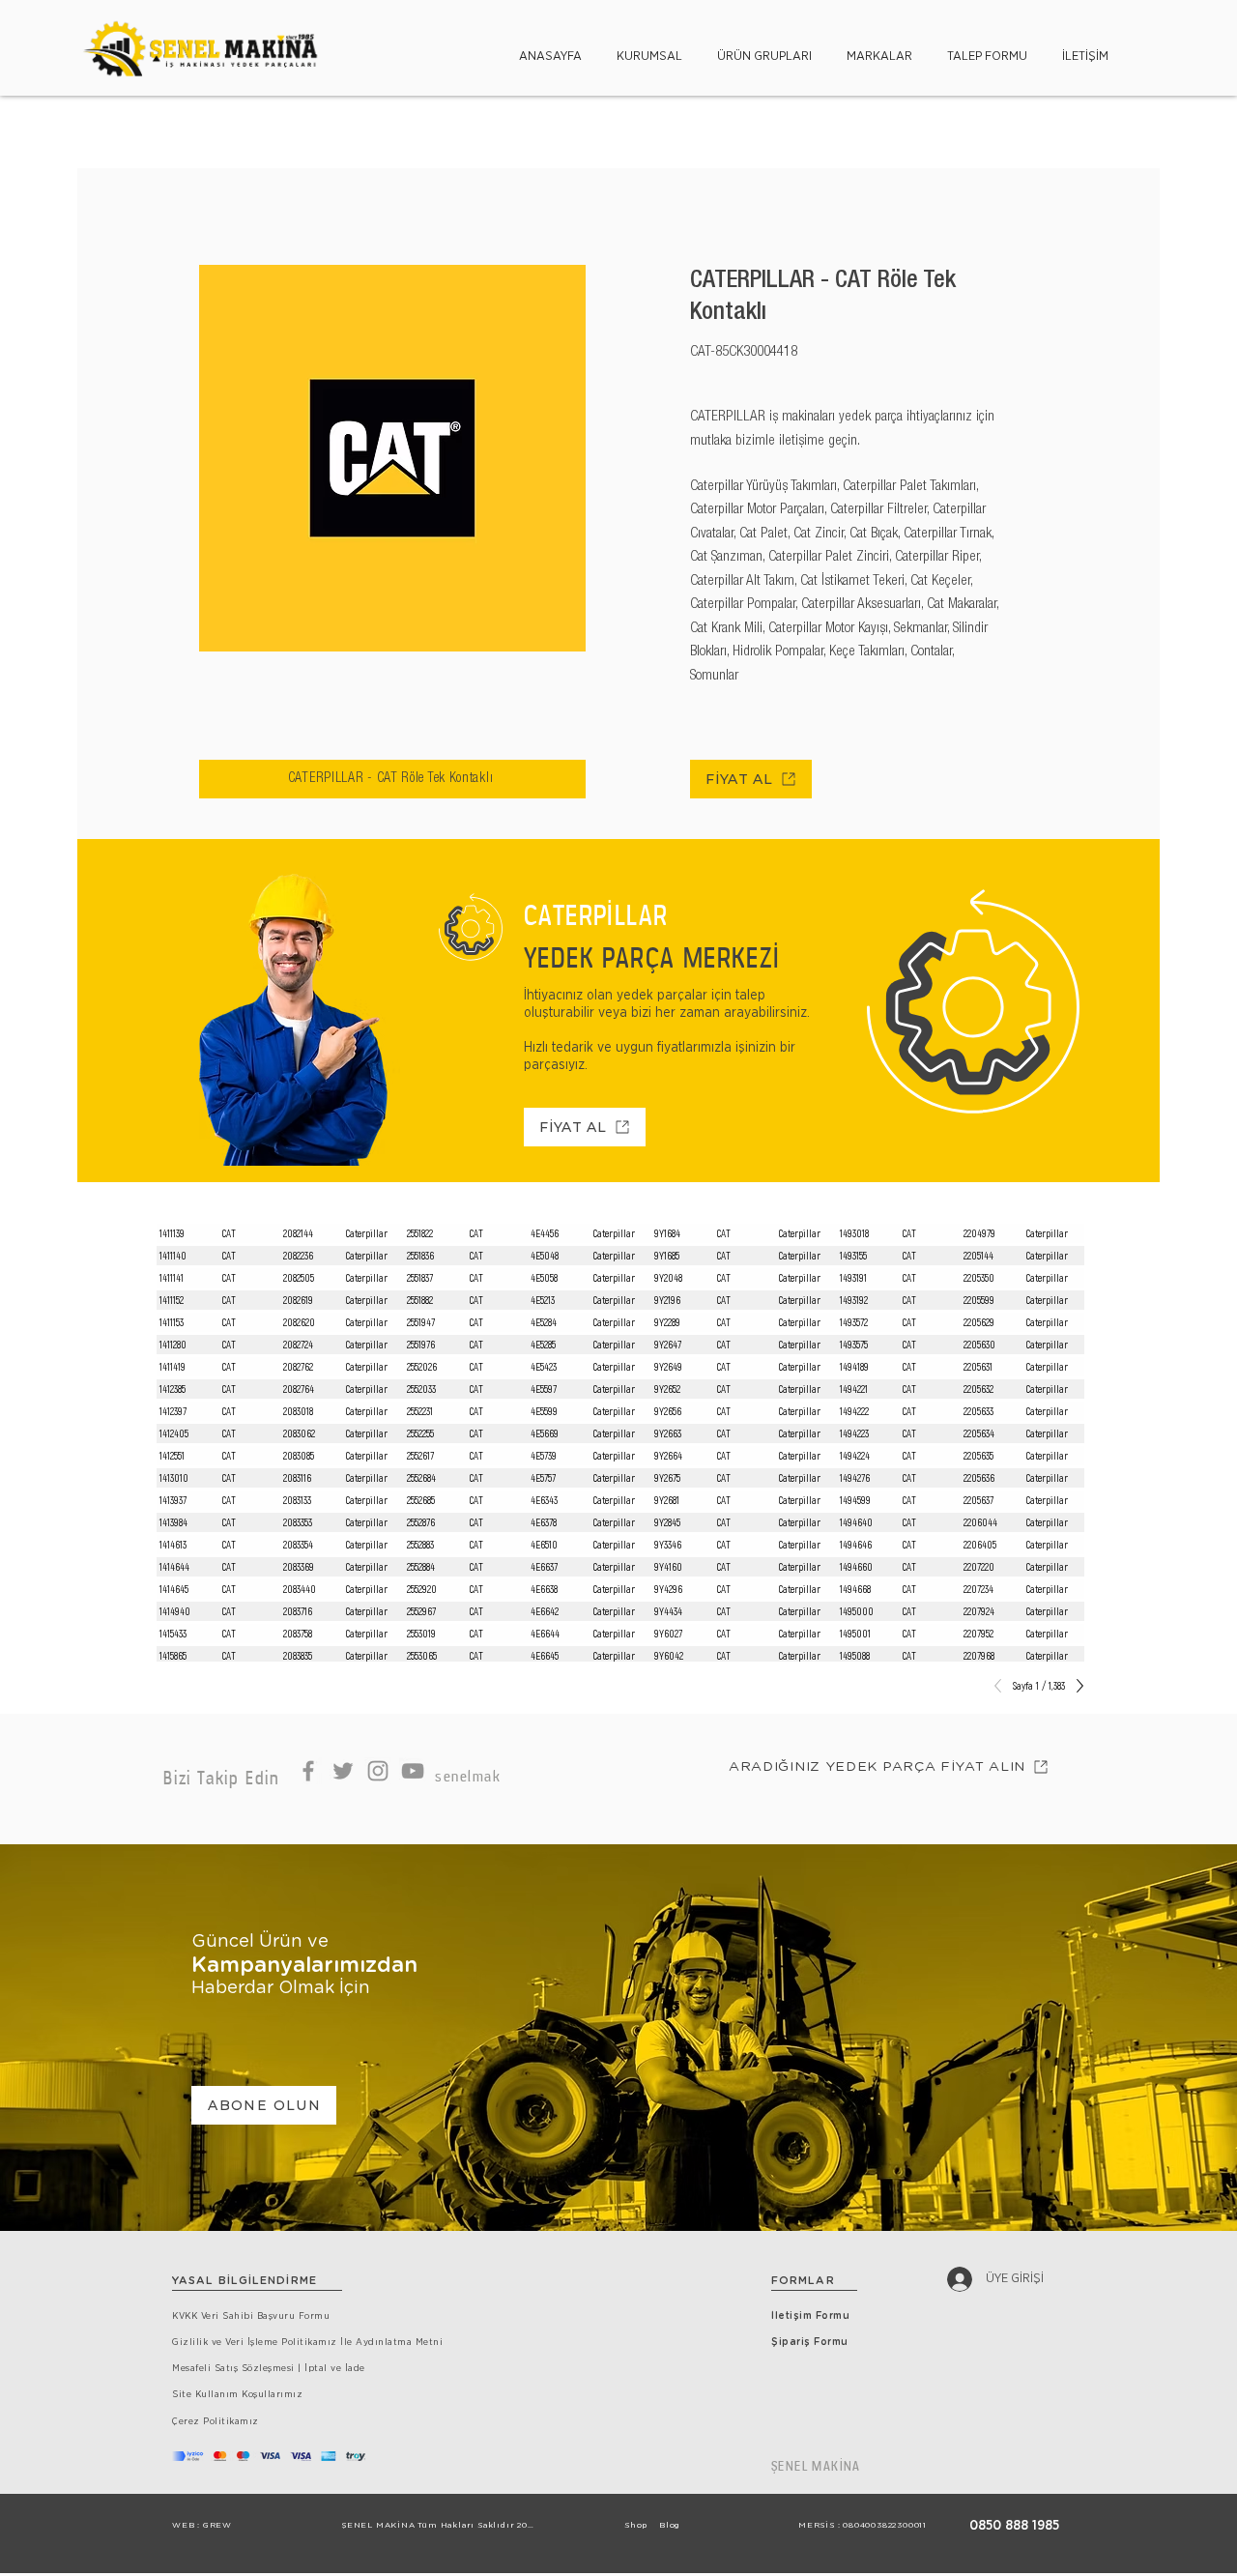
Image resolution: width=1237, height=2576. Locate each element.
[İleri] (1075, 1686)
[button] (649, 48)
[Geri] (1003, 1686)
